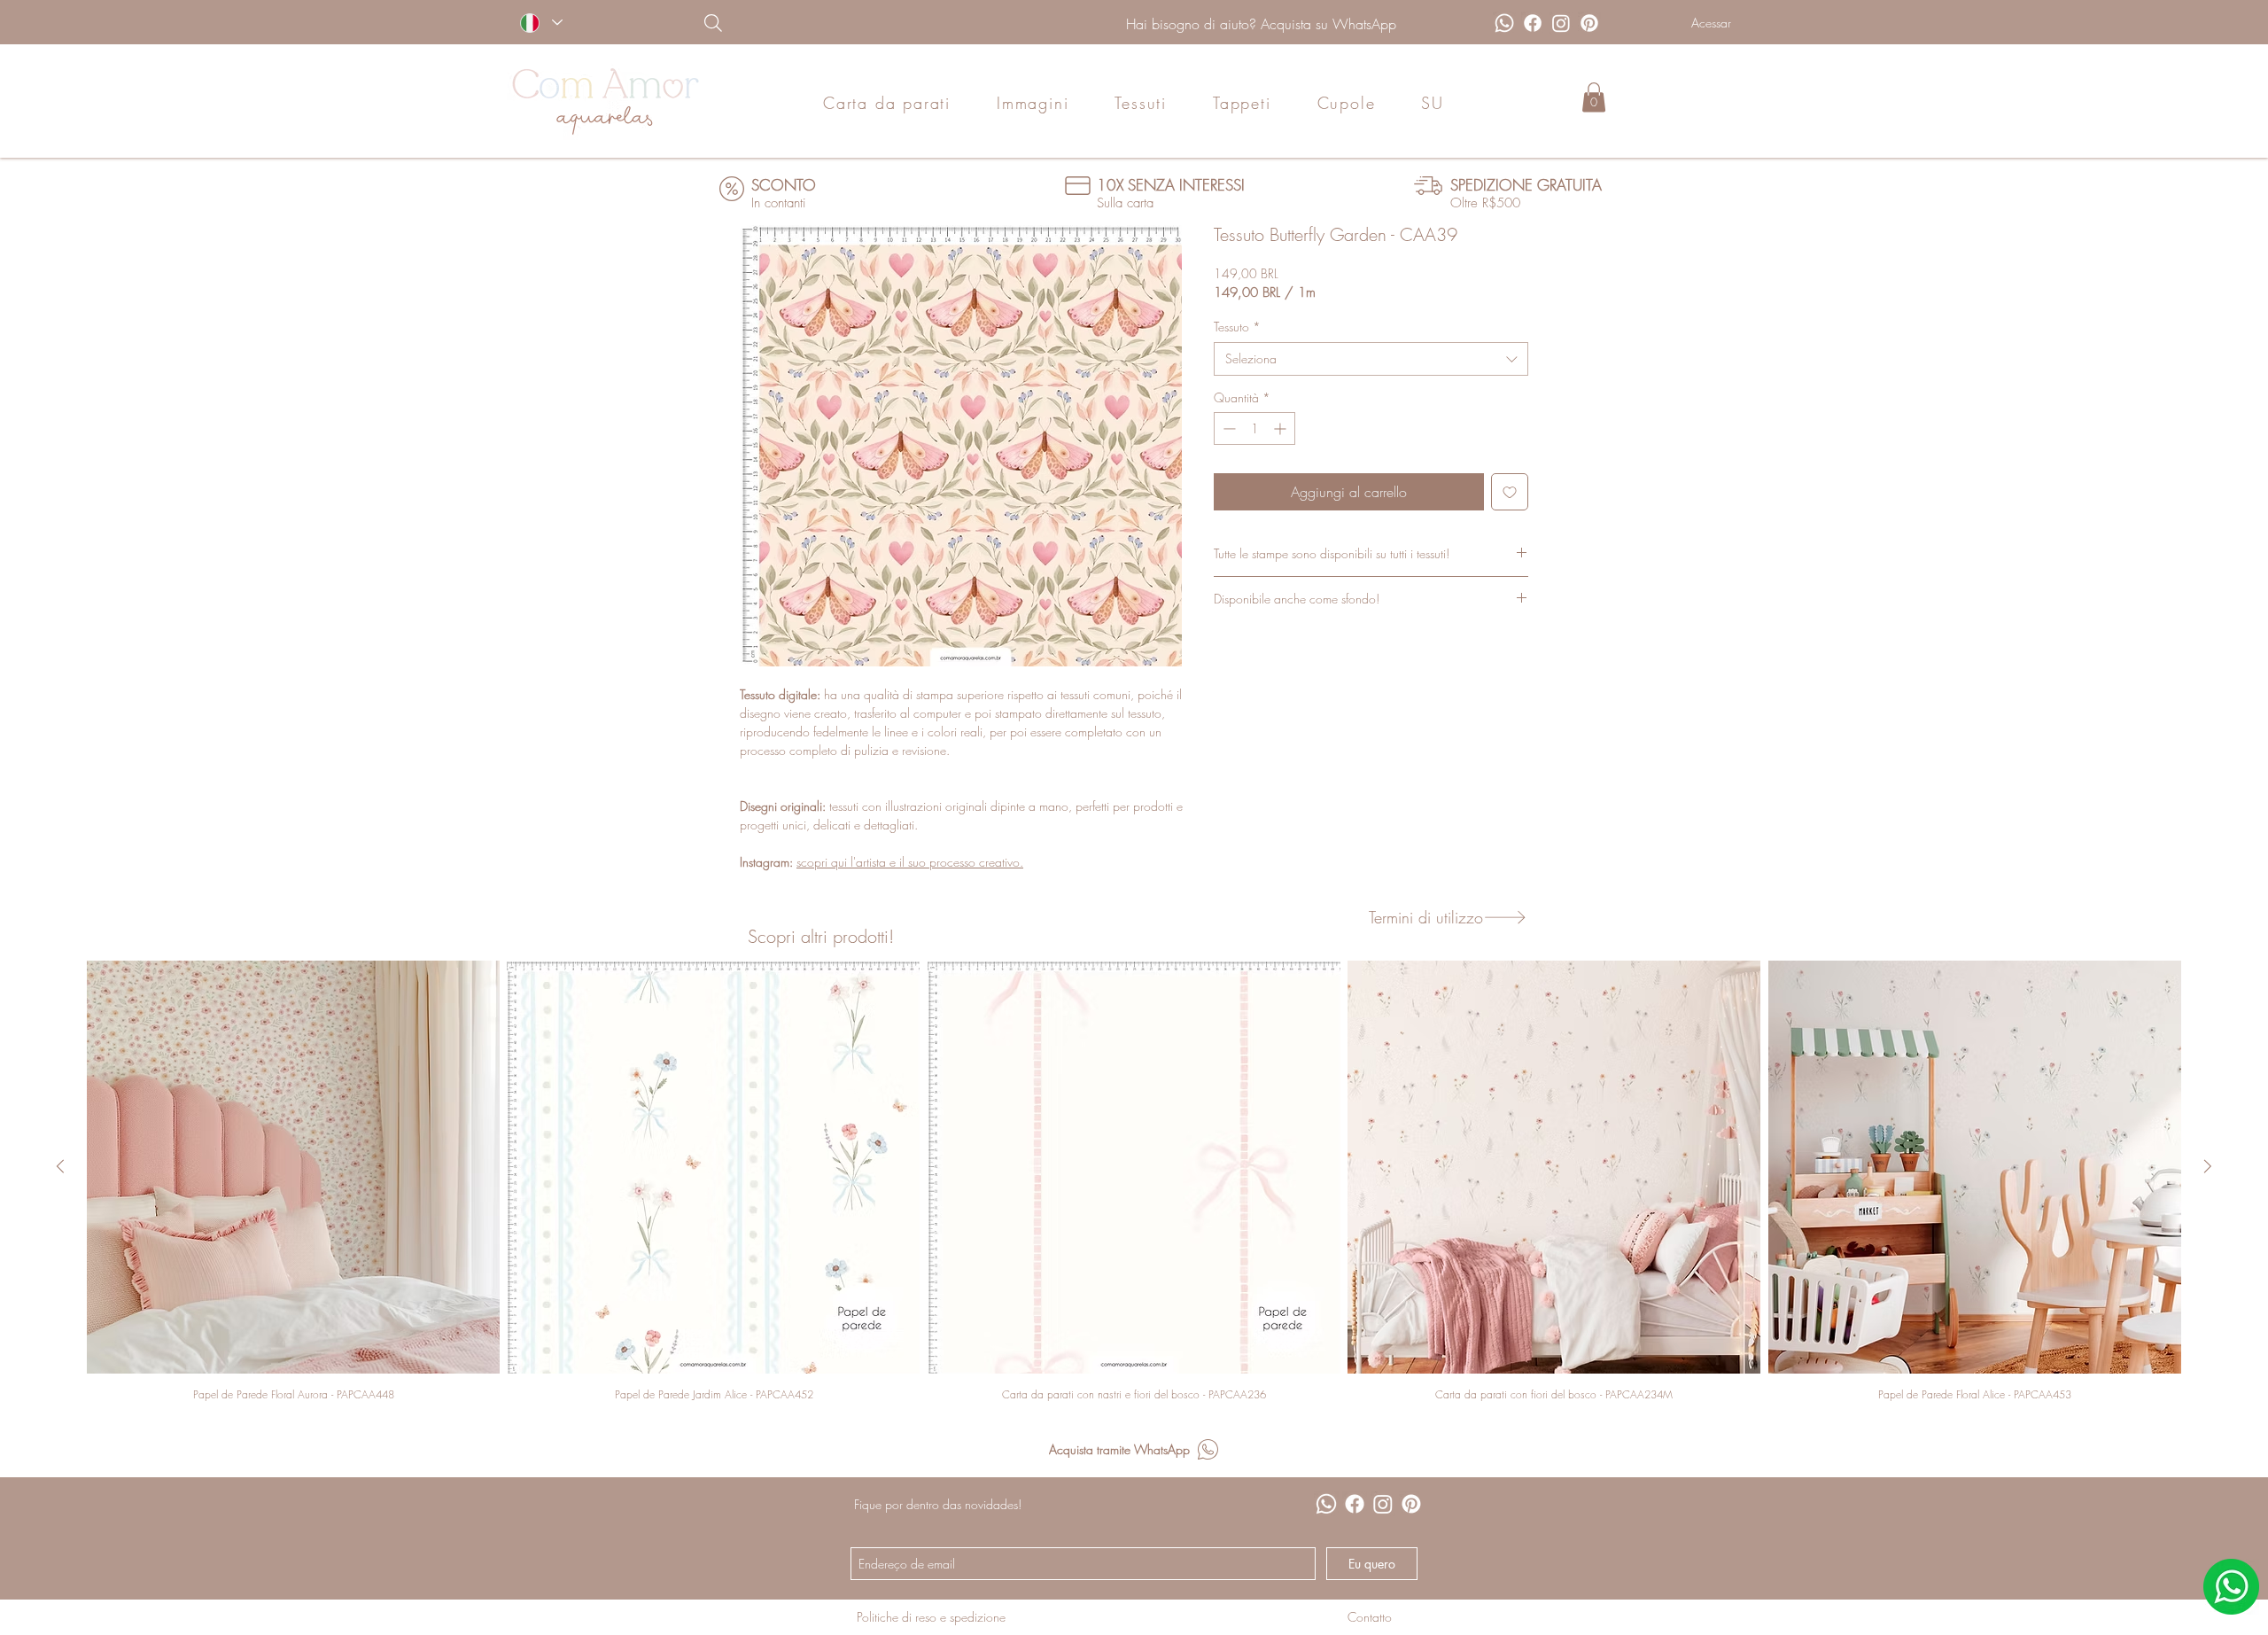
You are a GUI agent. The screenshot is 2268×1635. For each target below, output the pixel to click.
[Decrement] (1227, 428)
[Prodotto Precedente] (60, 1166)
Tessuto (1237, 327)
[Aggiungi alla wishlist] (1510, 492)
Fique (868, 1504)
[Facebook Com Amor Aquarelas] (1533, 23)
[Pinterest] (1589, 23)
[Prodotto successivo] (2208, 1166)
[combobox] (1371, 359)
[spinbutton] (1254, 428)
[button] (1594, 97)
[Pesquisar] (804, 23)
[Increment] (1282, 428)
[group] (1134, 1181)
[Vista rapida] (293, 1167)
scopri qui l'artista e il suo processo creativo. (910, 862)
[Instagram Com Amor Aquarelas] (1561, 23)
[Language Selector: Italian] (541, 23)
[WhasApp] (2231, 1587)
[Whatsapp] (1504, 23)
